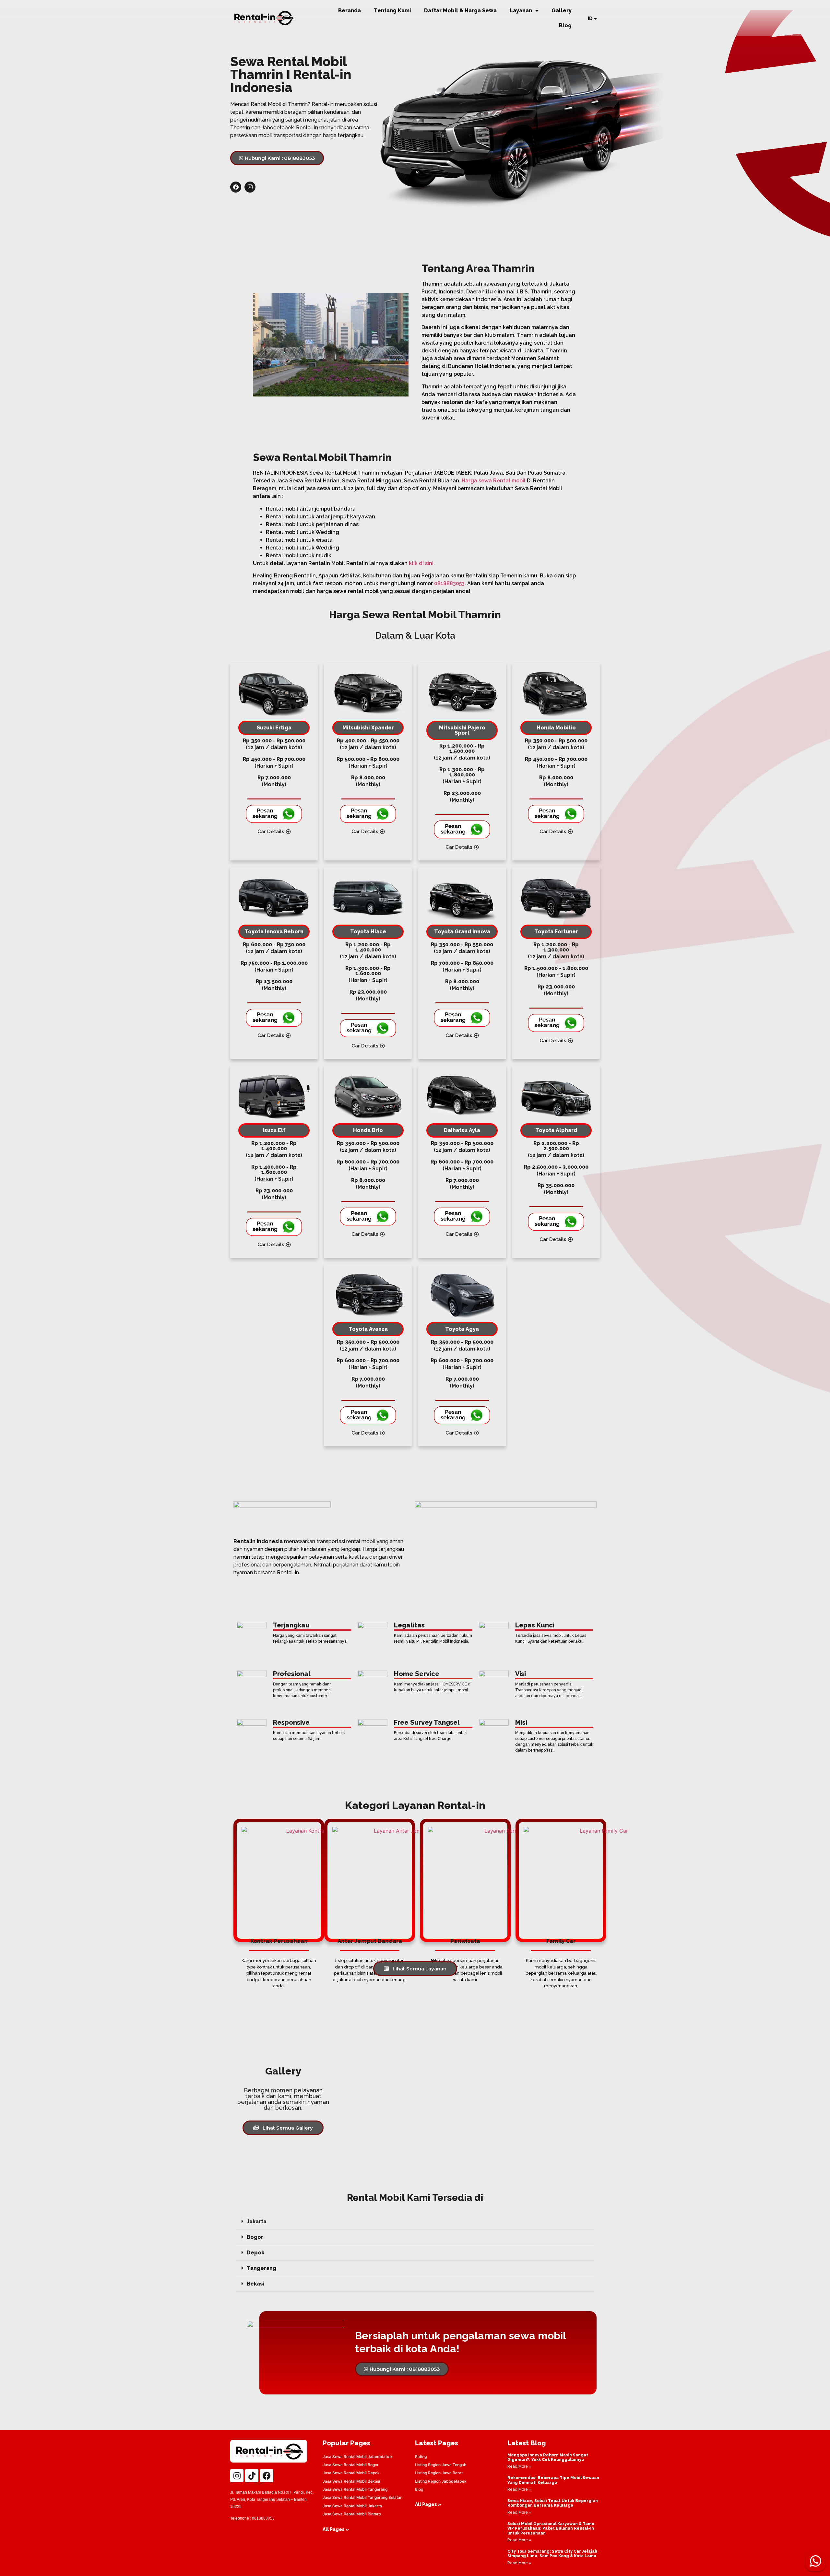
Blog (565, 25)
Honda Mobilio (556, 728)
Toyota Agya (462, 1329)
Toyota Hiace (368, 932)
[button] (415, 2222)
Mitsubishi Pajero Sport (462, 730)
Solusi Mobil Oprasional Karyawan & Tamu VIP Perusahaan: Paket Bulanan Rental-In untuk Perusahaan (551, 2529)
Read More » (519, 2466)
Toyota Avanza (368, 1329)
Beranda (350, 11)
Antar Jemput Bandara (370, 1941)
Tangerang (261, 2268)
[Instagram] (250, 187)
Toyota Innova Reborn (274, 932)
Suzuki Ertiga (274, 728)
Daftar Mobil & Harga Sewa (460, 11)
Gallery (562, 11)
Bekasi (256, 2284)
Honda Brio (368, 1130)
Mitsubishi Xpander (368, 728)
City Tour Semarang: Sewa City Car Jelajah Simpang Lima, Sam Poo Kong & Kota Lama (552, 2554)
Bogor (255, 2237)
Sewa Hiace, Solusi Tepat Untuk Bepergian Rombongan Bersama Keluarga (553, 2503)
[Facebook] (236, 187)
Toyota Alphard (556, 1130)
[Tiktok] (252, 2476)
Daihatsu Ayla (462, 1130)
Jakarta (257, 2222)
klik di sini (421, 563)
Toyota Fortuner (556, 932)
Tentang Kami (392, 11)
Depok (255, 2253)
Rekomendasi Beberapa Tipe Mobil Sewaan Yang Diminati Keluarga (553, 2480)
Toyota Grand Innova (462, 932)
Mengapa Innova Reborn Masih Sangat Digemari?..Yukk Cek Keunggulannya (548, 2457)
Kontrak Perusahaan (279, 1941)
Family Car (561, 1941)
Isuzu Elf (274, 1130)
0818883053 (449, 583)
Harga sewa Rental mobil (494, 481)
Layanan (521, 11)
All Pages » (336, 2529)
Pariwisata (465, 1941)
